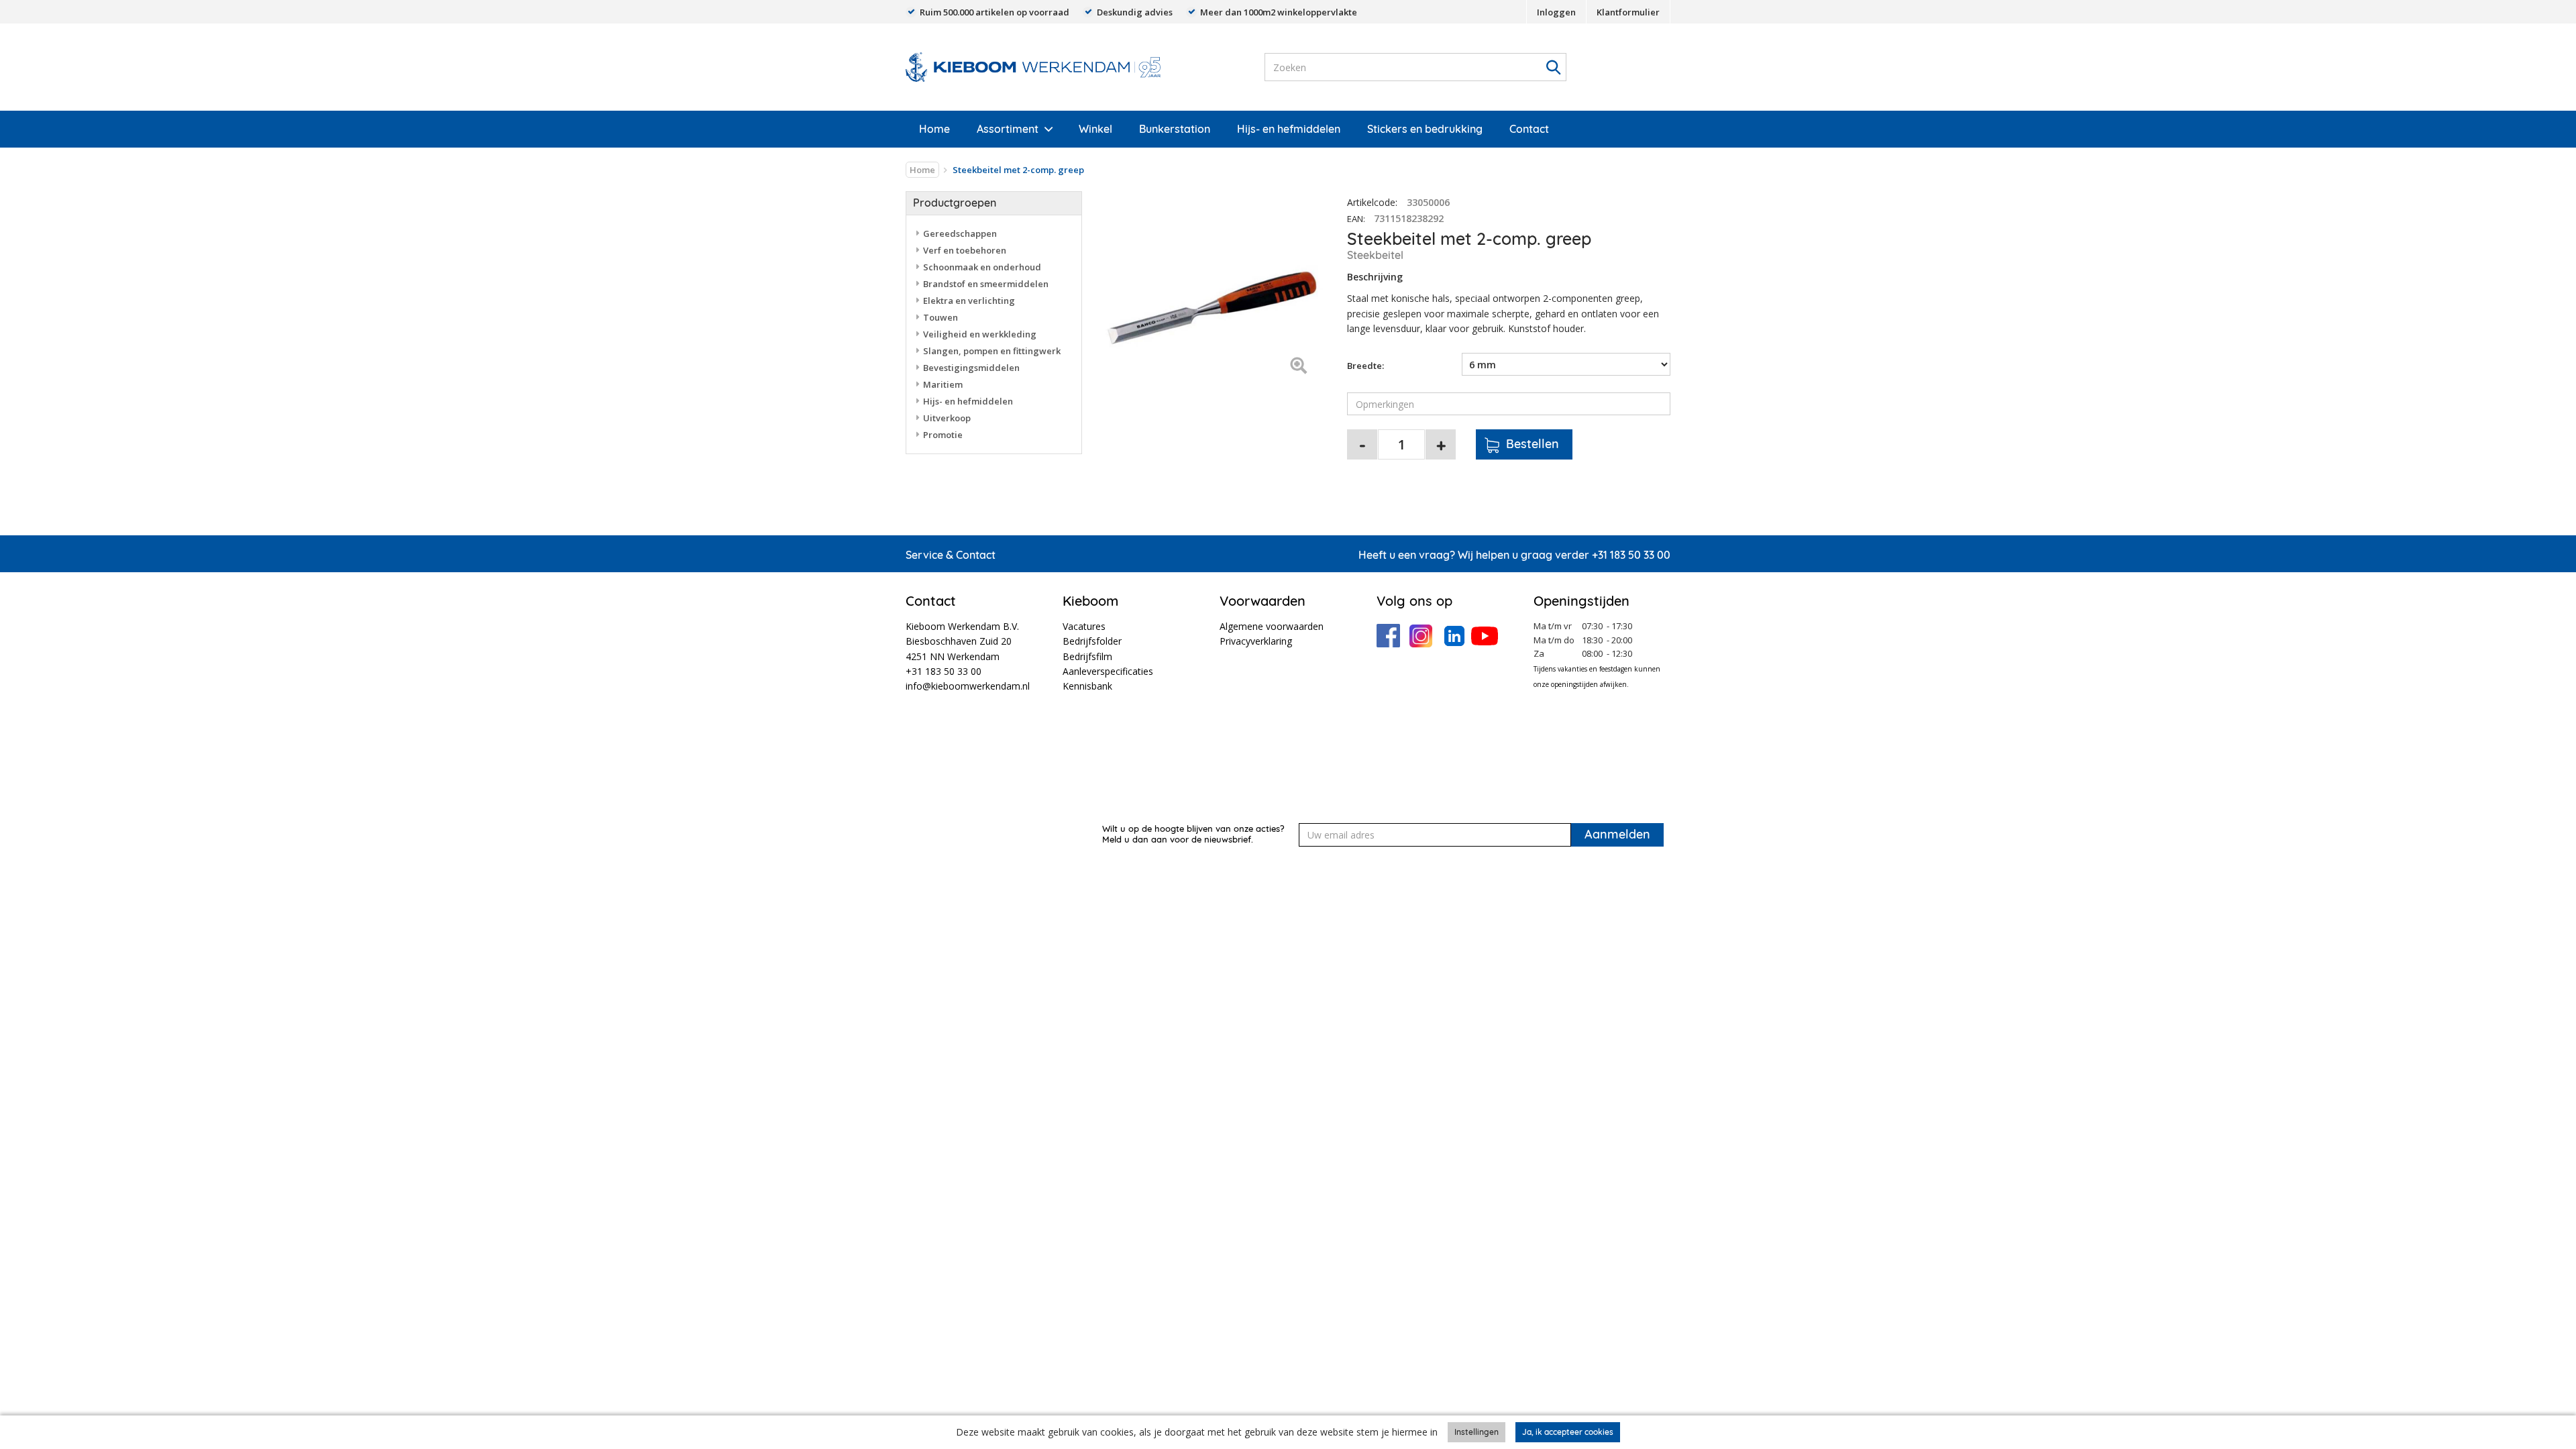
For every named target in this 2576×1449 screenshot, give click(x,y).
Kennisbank (1087, 686)
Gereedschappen (960, 233)
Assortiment (1008, 129)
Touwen (941, 317)
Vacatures (1084, 626)
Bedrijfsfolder (1092, 641)
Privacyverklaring (1256, 641)
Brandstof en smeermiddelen (986, 284)
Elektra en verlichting (969, 301)
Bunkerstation (1175, 129)
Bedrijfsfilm (1087, 656)
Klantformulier (1628, 12)
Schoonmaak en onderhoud (982, 267)
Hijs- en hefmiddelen (1289, 129)
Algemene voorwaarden (1272, 626)
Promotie (943, 435)
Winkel (1095, 129)
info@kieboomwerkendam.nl (968, 686)
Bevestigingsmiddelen (971, 368)
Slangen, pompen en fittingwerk (992, 351)
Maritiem (943, 384)
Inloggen (1556, 12)
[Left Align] (1298, 367)
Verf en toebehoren (965, 250)
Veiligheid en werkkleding (980, 334)
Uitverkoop (947, 418)
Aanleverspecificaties (1108, 671)
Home (934, 129)
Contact (1529, 129)
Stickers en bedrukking (1425, 129)
